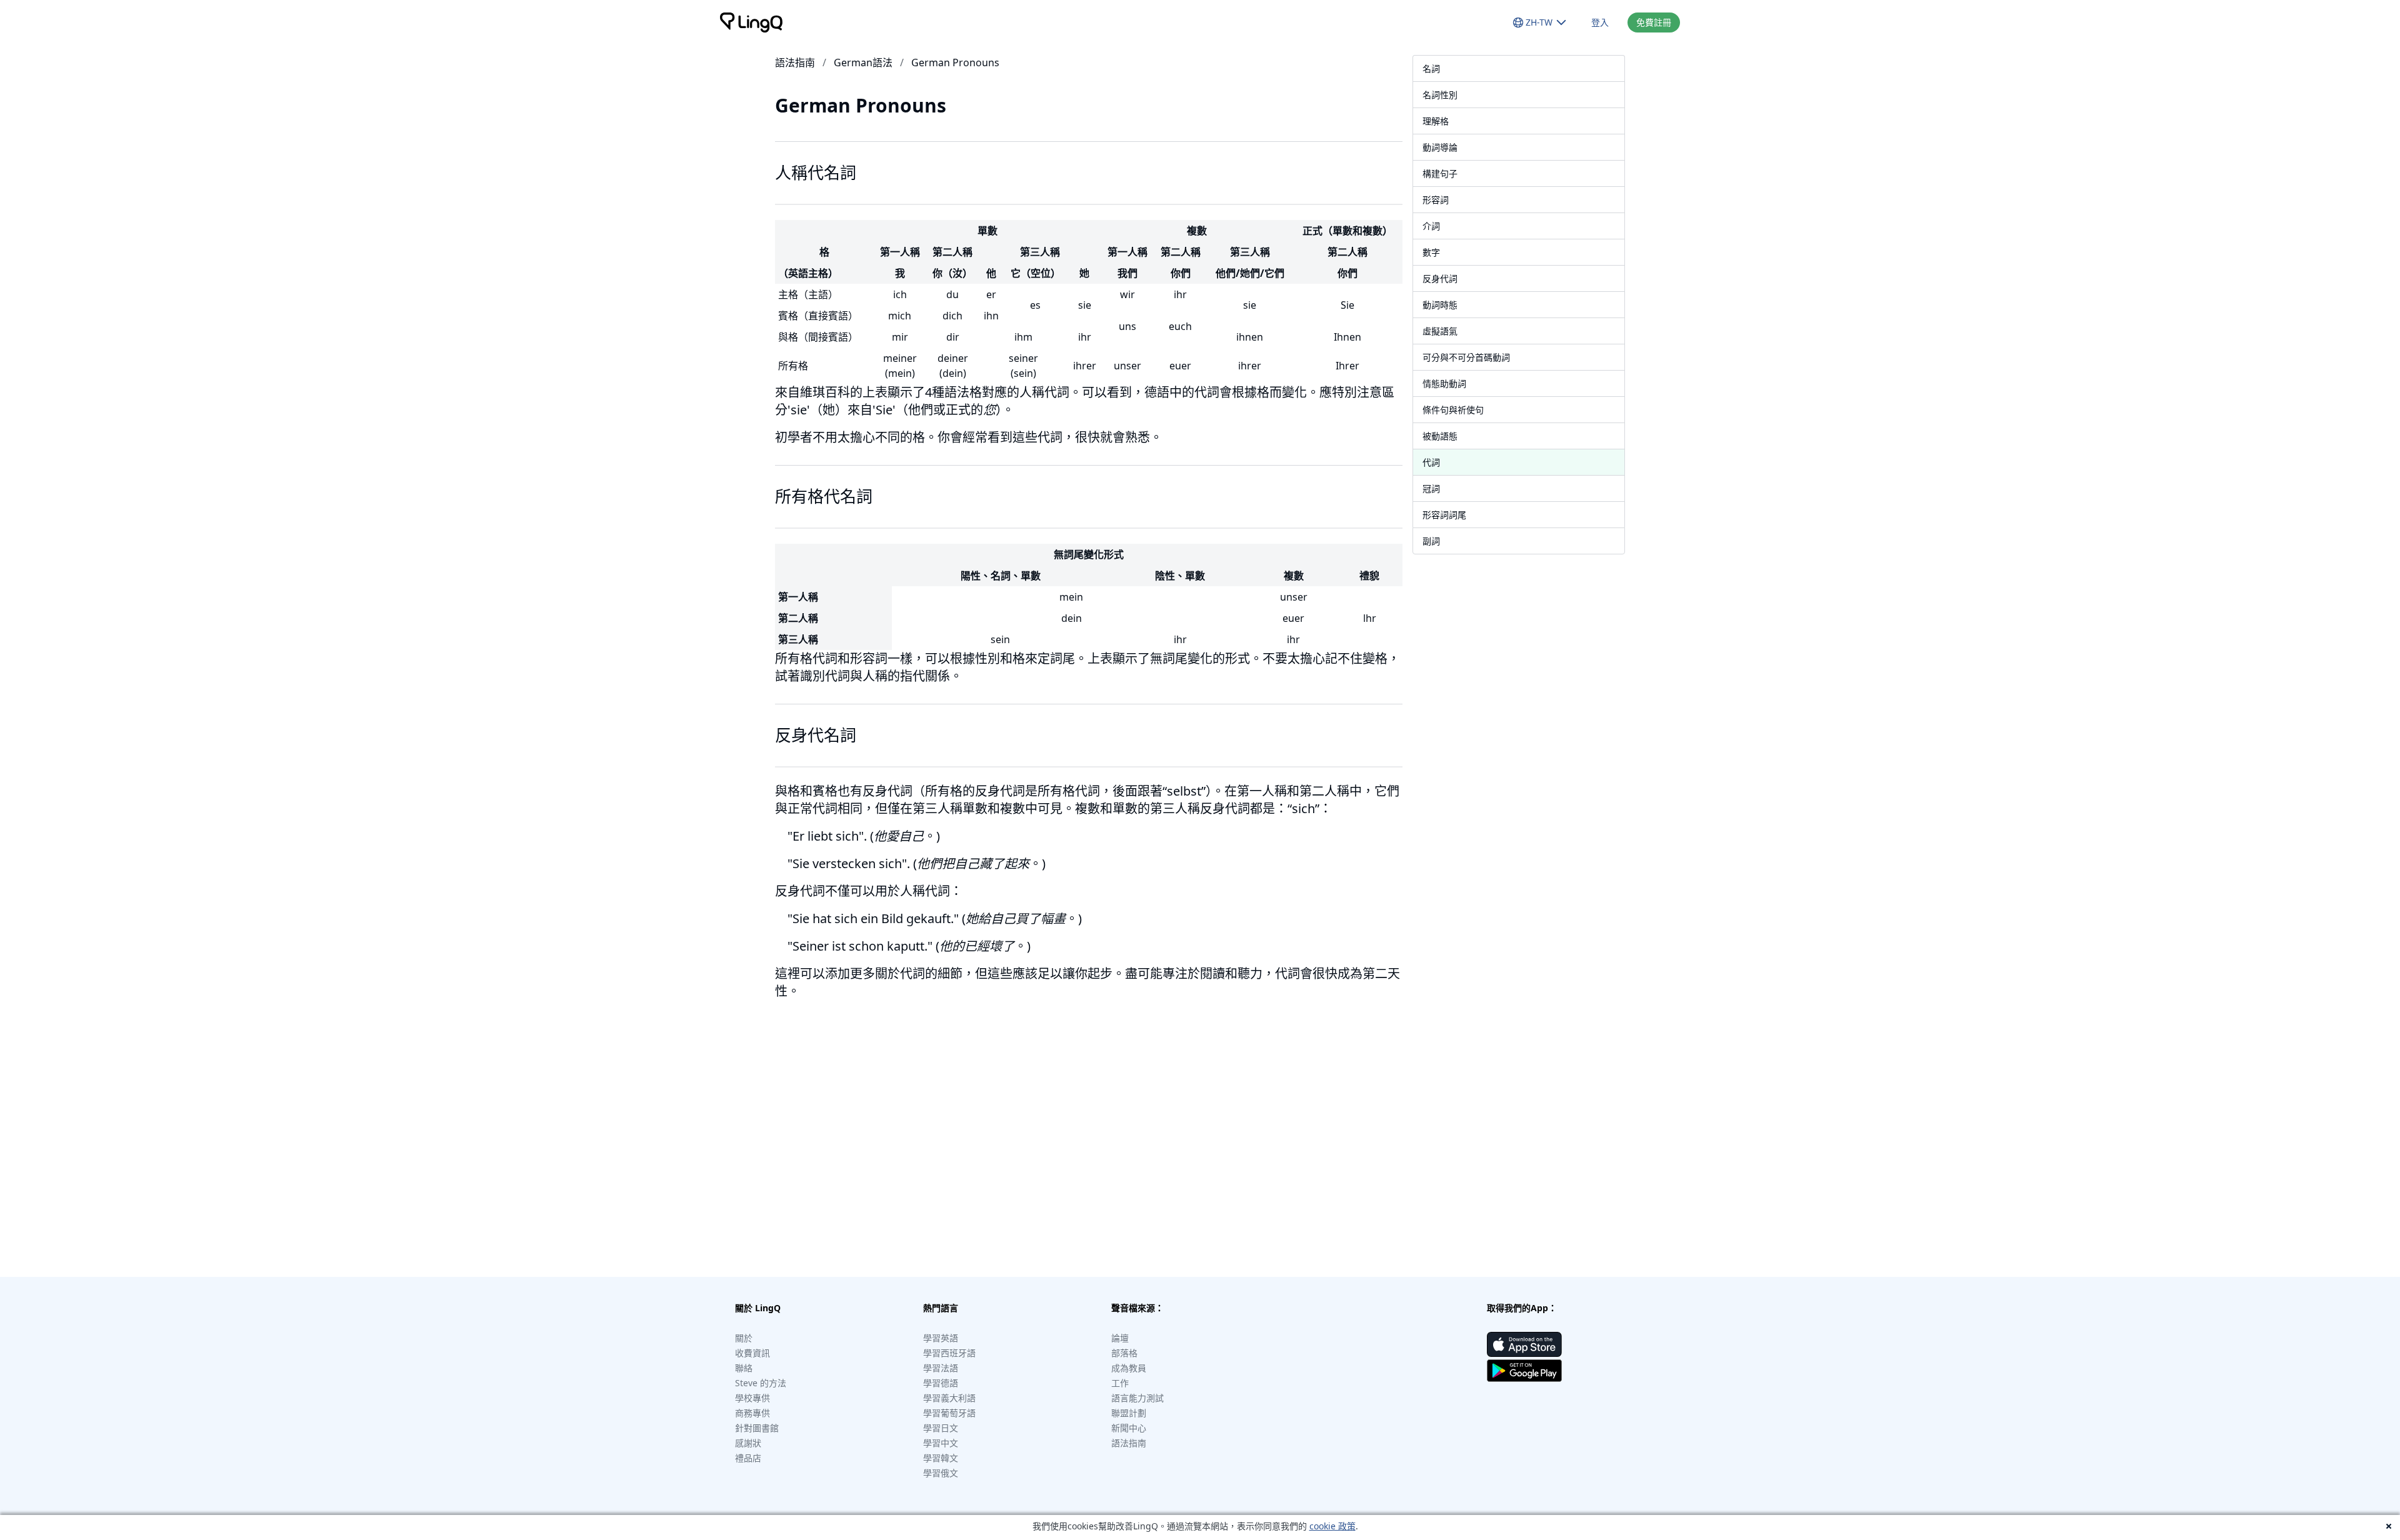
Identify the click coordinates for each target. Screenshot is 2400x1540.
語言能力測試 (1137, 1398)
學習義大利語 (949, 1398)
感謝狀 (748, 1443)
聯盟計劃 (1129, 1413)
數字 (1431, 252)
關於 (744, 1338)
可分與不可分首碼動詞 (1466, 357)
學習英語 (941, 1338)
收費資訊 (752, 1353)
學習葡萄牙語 (949, 1413)
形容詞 (1436, 200)
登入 (1600, 22)
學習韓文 (941, 1458)
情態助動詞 (1444, 383)
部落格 (1124, 1353)
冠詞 (1431, 488)
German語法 (863, 62)
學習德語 (941, 1383)
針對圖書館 (757, 1428)
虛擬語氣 (1440, 331)
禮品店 (748, 1458)
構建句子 (1440, 173)
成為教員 (1129, 1368)
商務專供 (752, 1413)
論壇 (1120, 1338)
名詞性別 (1440, 95)
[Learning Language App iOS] (1524, 1344)
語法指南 (795, 62)
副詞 (1431, 541)
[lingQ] (751, 22)
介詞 (1431, 226)
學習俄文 (941, 1473)
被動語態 (1440, 436)
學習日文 (941, 1428)
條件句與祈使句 (1453, 410)
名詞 (1431, 68)
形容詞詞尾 (1444, 515)
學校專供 (752, 1398)
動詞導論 (1440, 147)
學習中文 (941, 1443)
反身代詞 (1440, 278)
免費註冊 (1654, 22)
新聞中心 (1129, 1428)
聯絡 (744, 1368)
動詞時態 (1440, 305)
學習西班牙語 (949, 1353)
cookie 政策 (1332, 1526)
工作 (1120, 1383)
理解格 (1436, 121)
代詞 (1431, 462)
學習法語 (941, 1368)
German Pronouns (955, 62)
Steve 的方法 (761, 1383)
